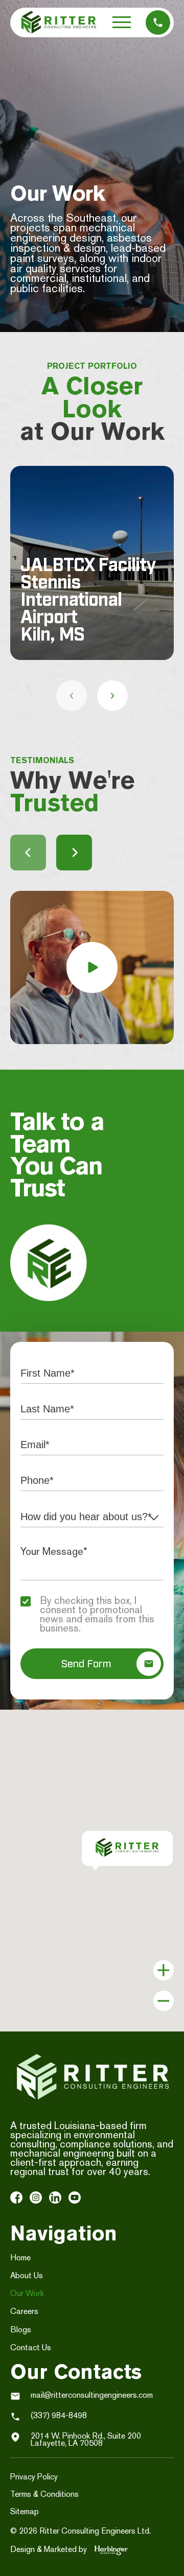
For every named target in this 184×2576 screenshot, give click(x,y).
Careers (24, 2311)
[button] (122, 22)
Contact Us (31, 2347)
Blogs (21, 2330)
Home (20, 2258)
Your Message (73, 1551)
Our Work (27, 2293)
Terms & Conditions (44, 2494)
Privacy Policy (34, 2477)
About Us (27, 2275)
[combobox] (92, 1517)
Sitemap (25, 2511)
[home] (59, 22)
